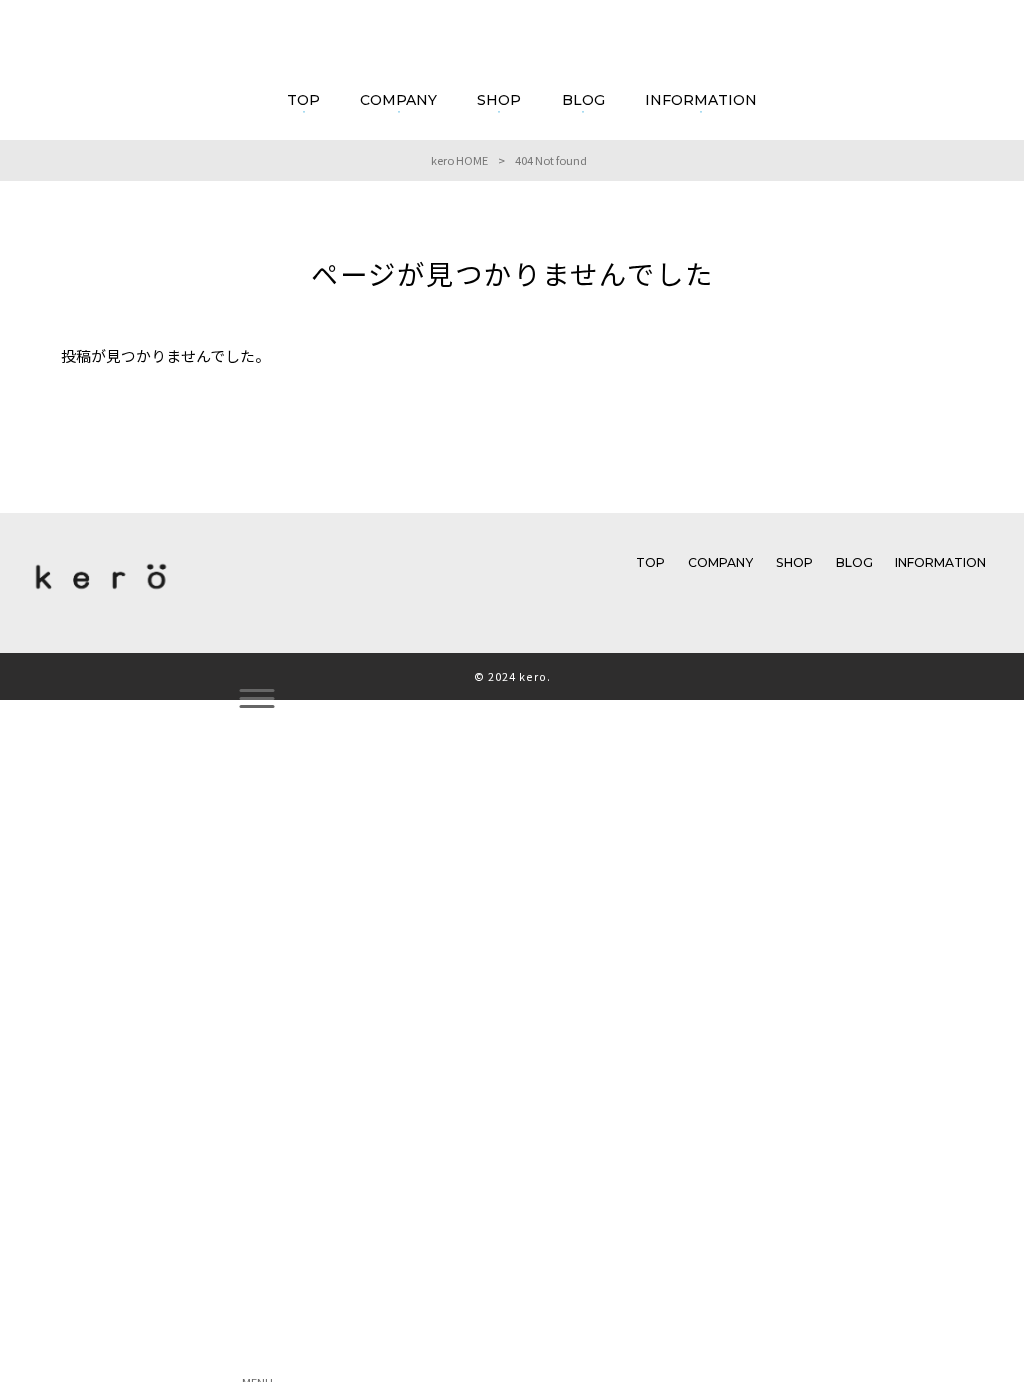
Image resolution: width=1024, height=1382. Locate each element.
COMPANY (720, 562)
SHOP (794, 562)
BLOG (854, 562)
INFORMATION (940, 562)
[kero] (101, 594)
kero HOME (459, 160)
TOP (650, 562)
